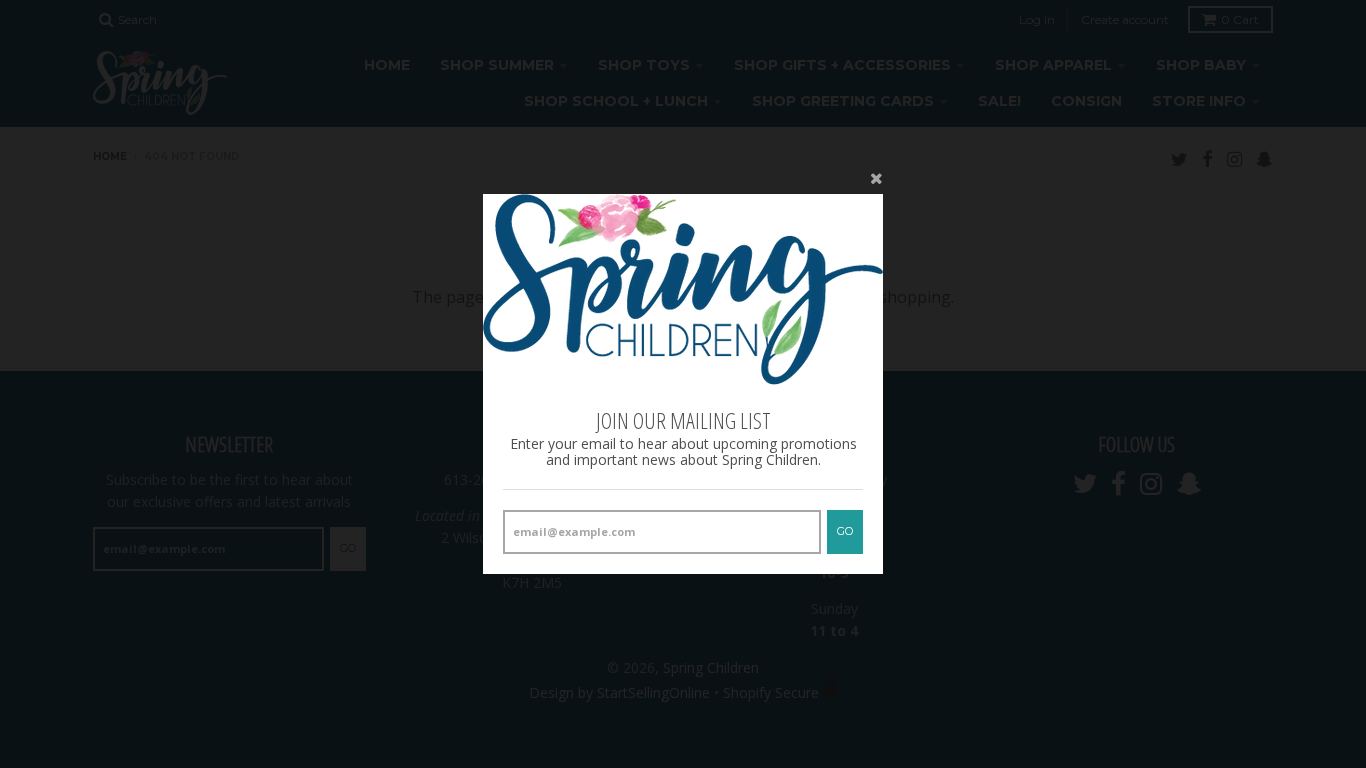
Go (845, 531)
